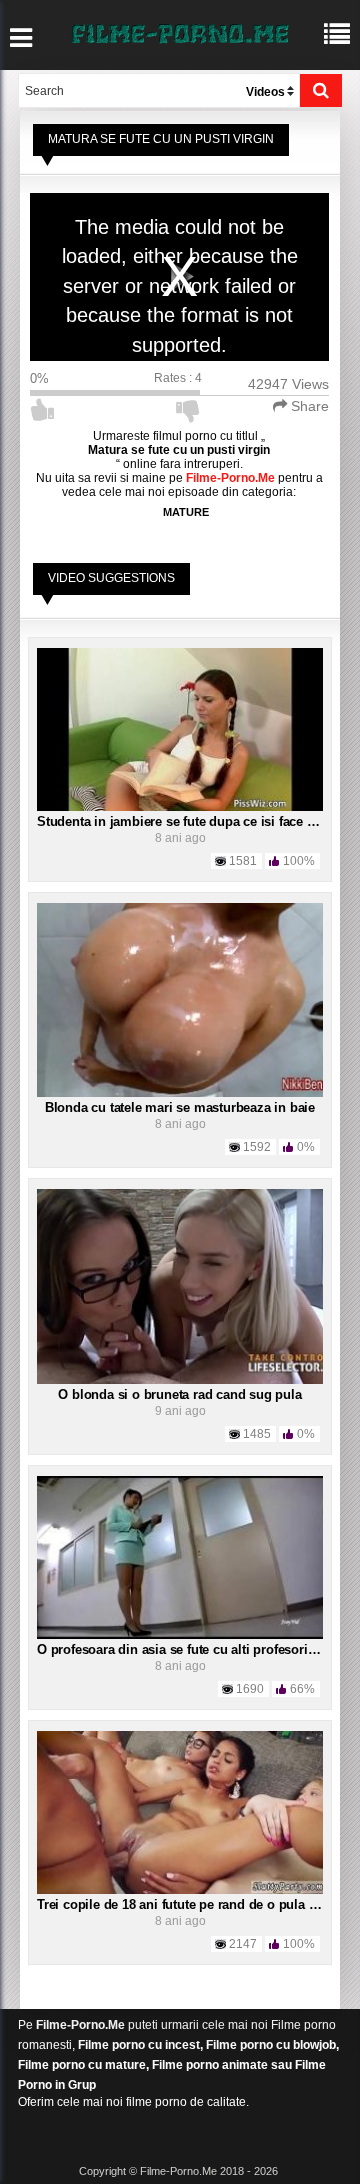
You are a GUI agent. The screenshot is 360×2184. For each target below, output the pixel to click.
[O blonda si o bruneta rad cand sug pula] (180, 1286)
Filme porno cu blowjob (271, 2045)
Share (308, 406)
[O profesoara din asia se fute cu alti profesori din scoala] (180, 1556)
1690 (250, 1689)
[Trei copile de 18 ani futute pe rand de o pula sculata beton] (180, 1812)
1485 (257, 1434)
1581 (243, 861)
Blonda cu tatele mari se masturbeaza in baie (180, 1107)
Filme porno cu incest (139, 2045)
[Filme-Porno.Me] (180, 32)
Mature (186, 512)
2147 (243, 1944)
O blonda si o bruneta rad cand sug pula (179, 1394)
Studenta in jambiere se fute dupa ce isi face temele (192, 821)
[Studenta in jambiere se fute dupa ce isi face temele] (180, 729)
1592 (257, 1147)
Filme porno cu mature (82, 2065)
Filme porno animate (210, 2065)
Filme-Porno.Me (80, 2025)
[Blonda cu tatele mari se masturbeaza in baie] (180, 1000)
